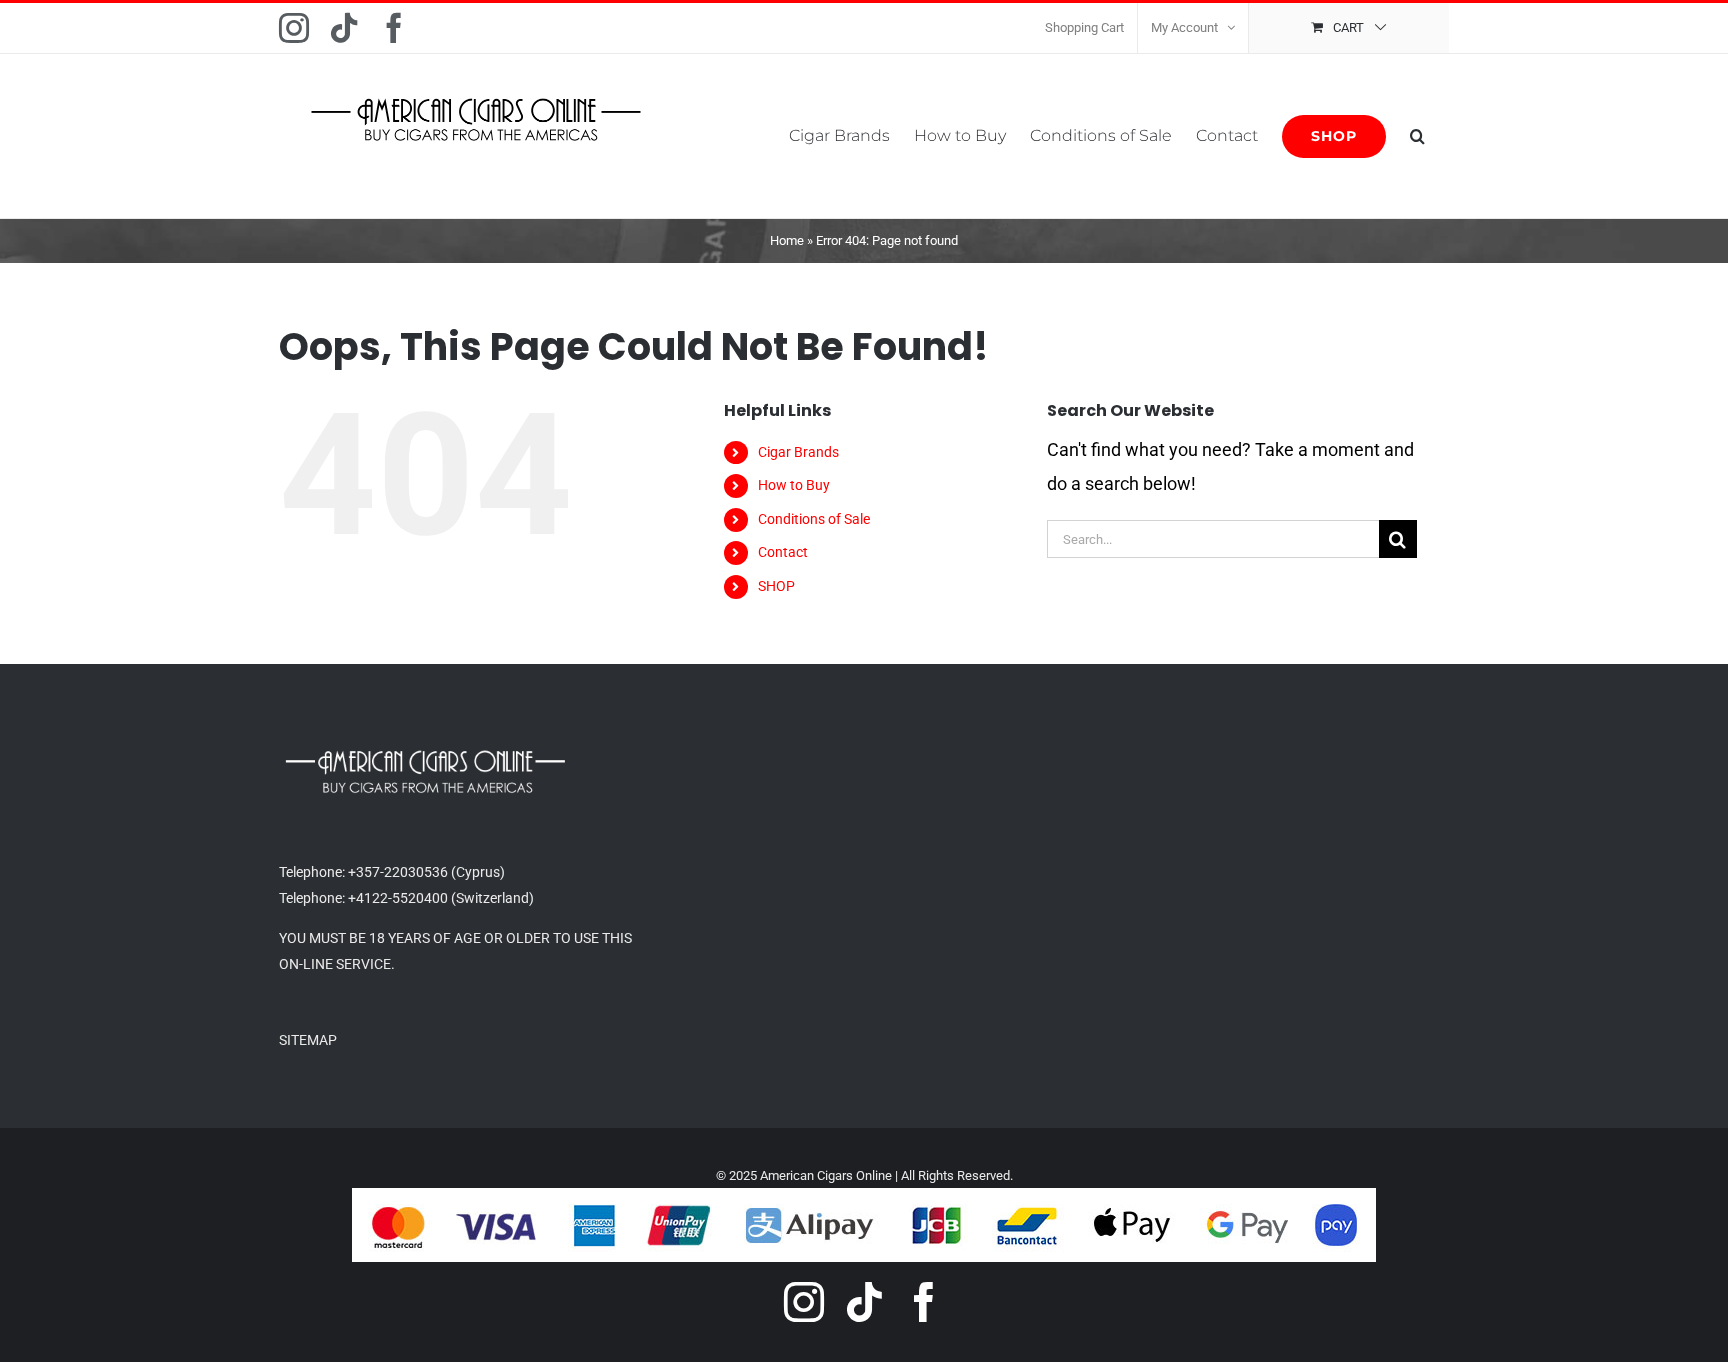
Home (787, 240)
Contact (783, 552)
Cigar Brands (798, 452)
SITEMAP (308, 1040)
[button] (1417, 136)
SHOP (776, 586)
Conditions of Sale (814, 519)
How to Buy (794, 485)
